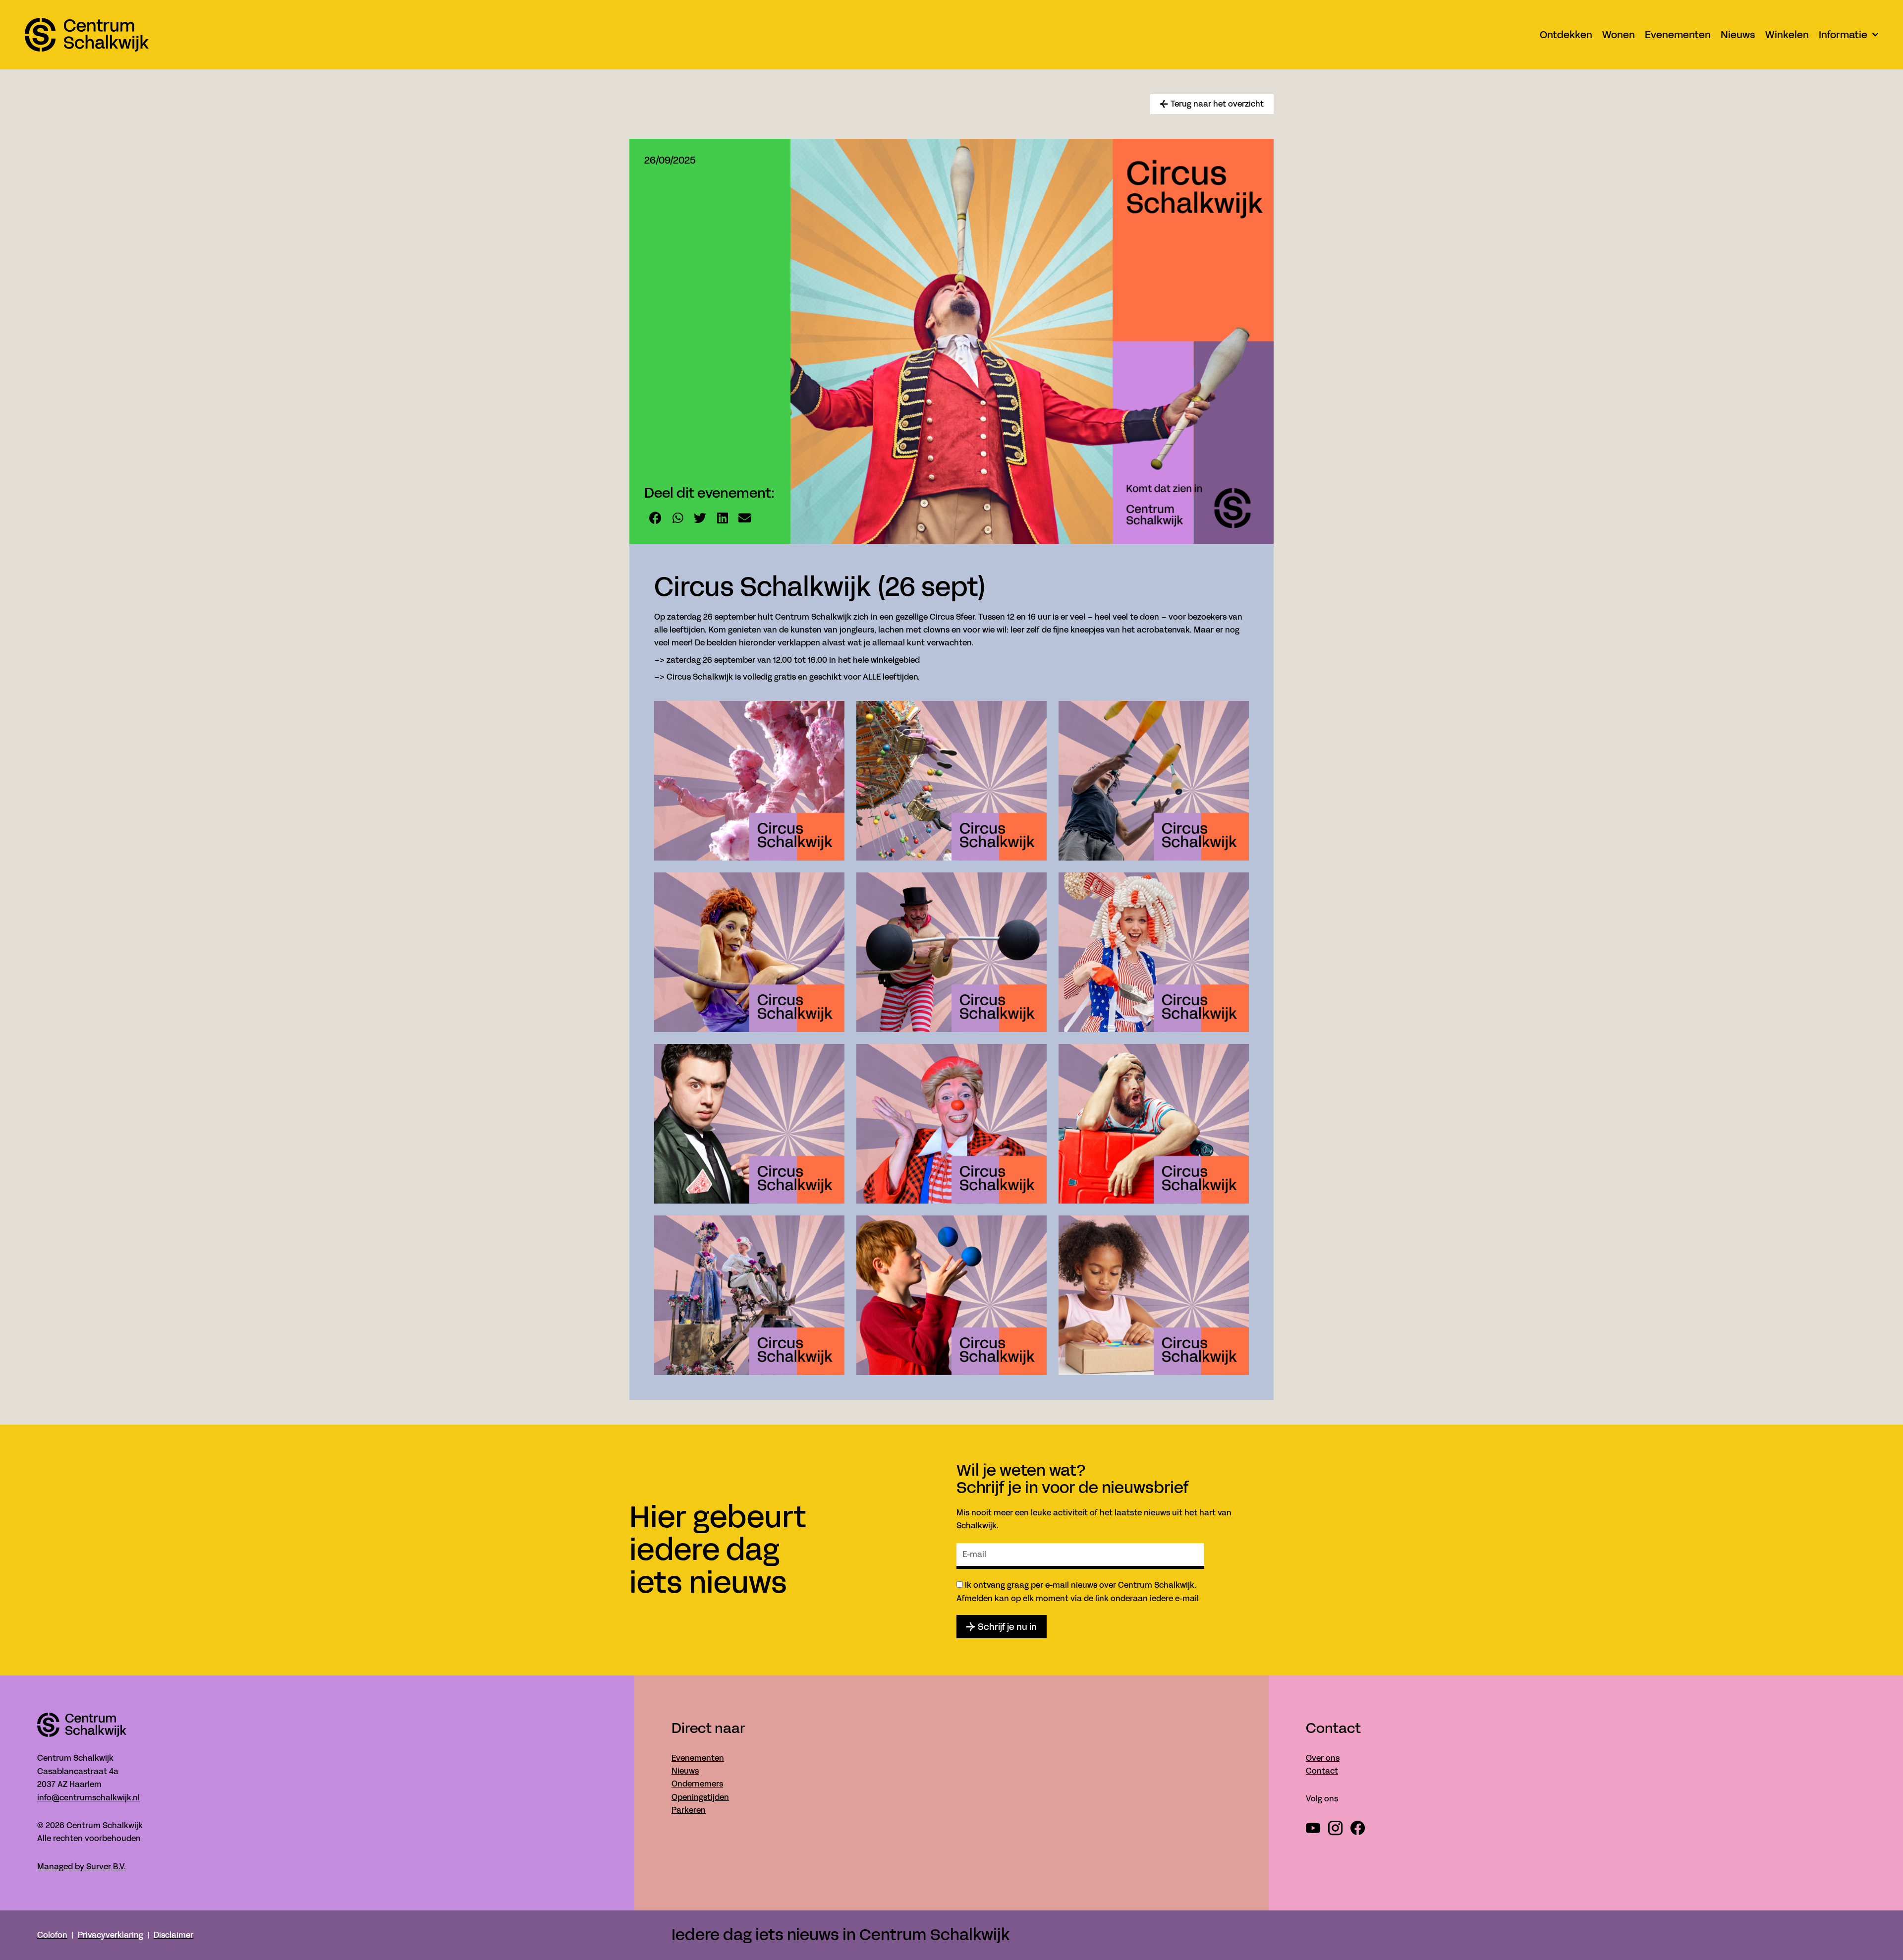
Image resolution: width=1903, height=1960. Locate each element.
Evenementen (1678, 35)
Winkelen (1787, 35)
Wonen (1619, 35)
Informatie (1843, 35)
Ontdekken (1566, 35)
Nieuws (1738, 35)
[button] (655, 518)
